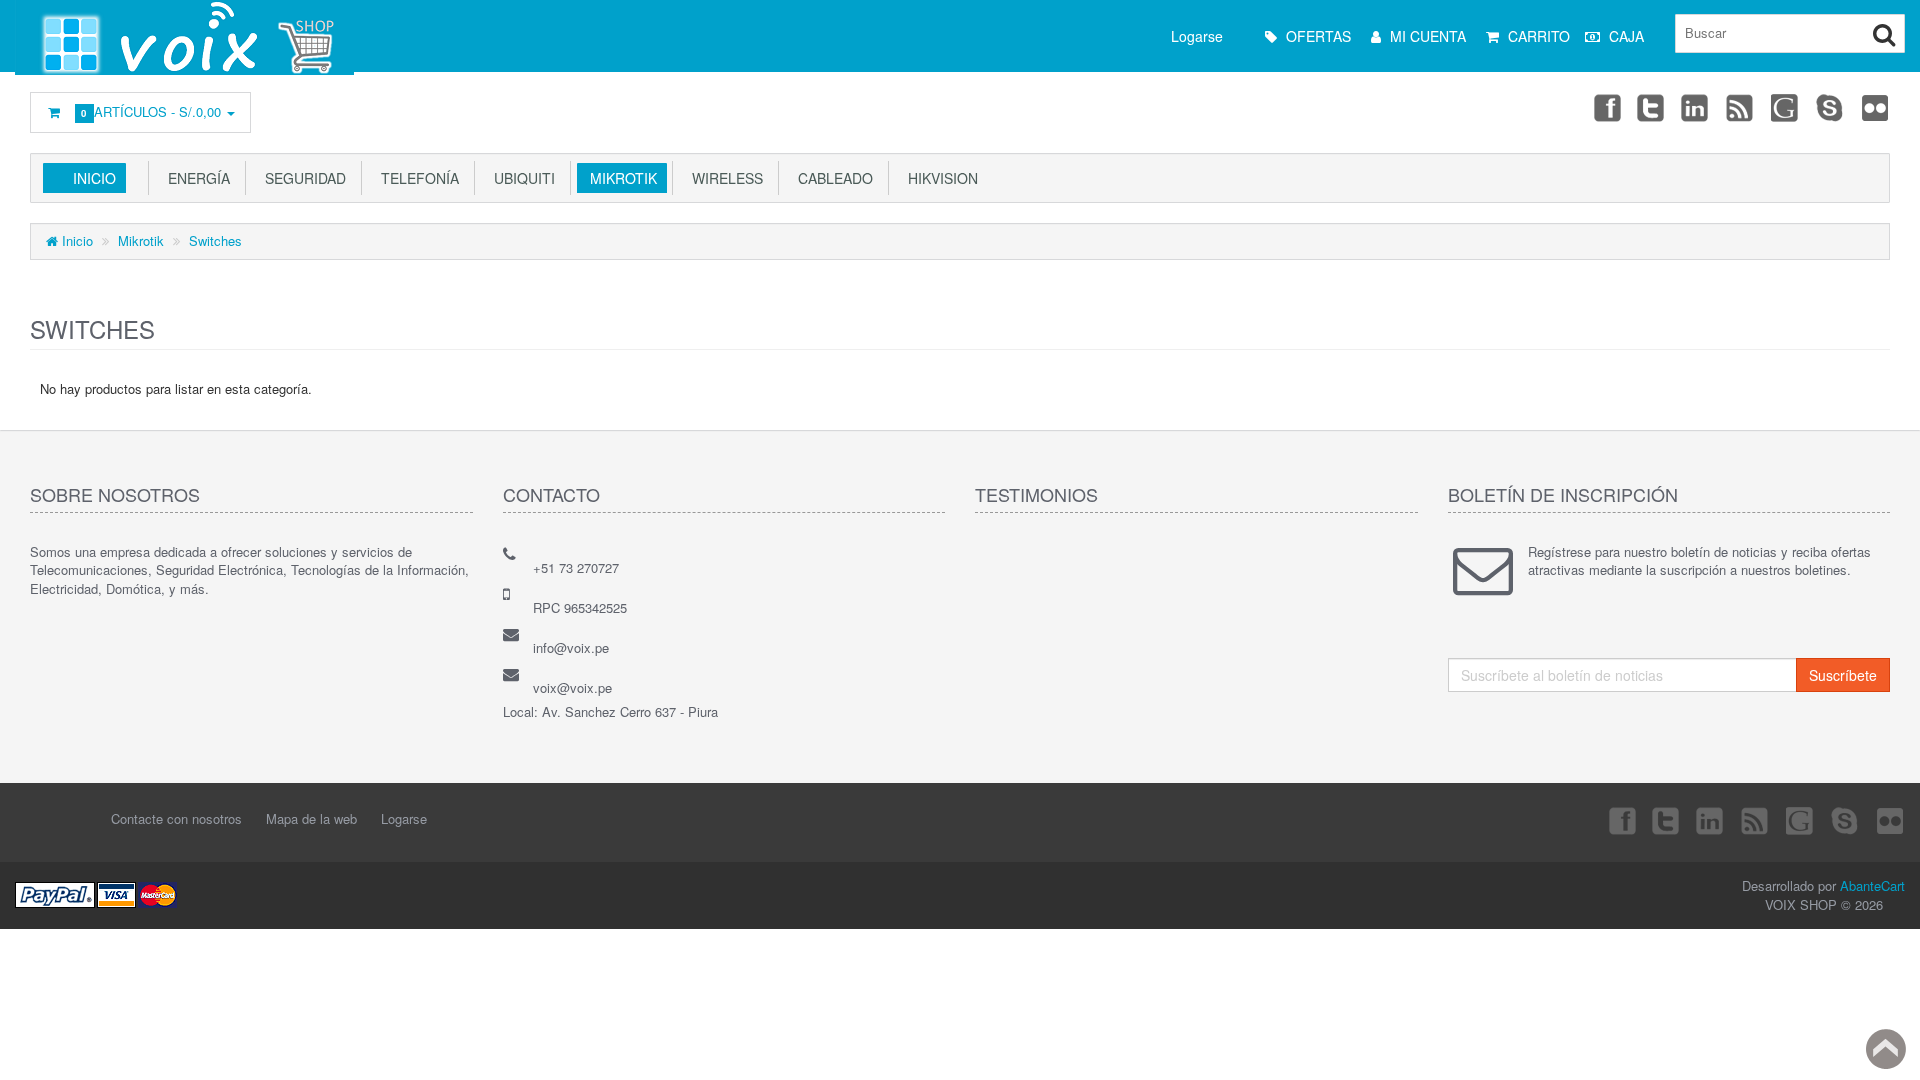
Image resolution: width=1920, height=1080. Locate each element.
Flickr (1876, 107)
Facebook (1606, 107)
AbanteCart (1872, 885)
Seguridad (301, 178)
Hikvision (939, 178)
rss (1741, 107)
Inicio (94, 178)
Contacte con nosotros (176, 818)
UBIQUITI (520, 178)
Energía (195, 178)
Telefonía (416, 178)
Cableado (831, 178)
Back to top (1886, 1049)
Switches (215, 240)
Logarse (1197, 36)
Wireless (723, 178)
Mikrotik (619, 178)
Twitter (1651, 107)
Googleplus (1786, 107)
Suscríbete (1843, 675)
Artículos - (153, 111)
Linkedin (1696, 107)
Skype (1831, 107)
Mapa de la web (311, 818)
